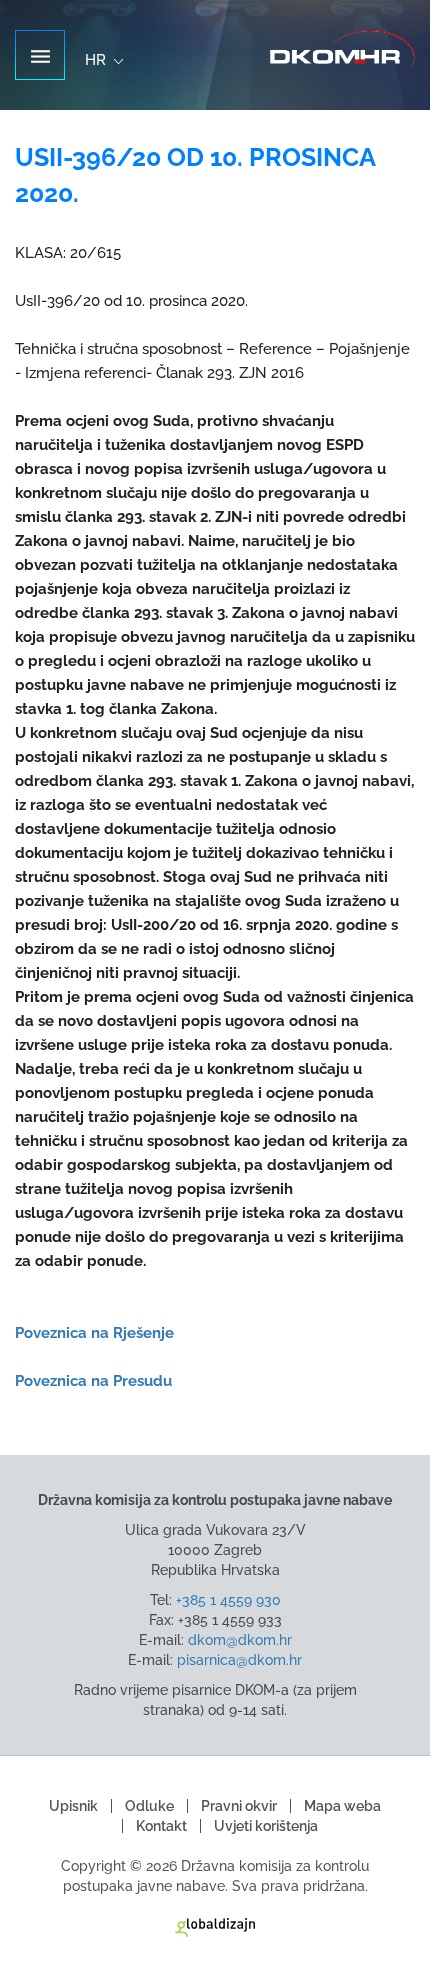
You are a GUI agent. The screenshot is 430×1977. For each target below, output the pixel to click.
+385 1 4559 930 (228, 1600)
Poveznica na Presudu (93, 1381)
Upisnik (73, 1806)
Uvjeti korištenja (266, 1826)
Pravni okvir (239, 1806)
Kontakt (161, 1826)
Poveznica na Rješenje (96, 1333)
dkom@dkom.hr (240, 1640)
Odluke (149, 1806)
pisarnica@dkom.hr (239, 1660)
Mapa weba (342, 1806)
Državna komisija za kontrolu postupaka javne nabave (342, 49)
